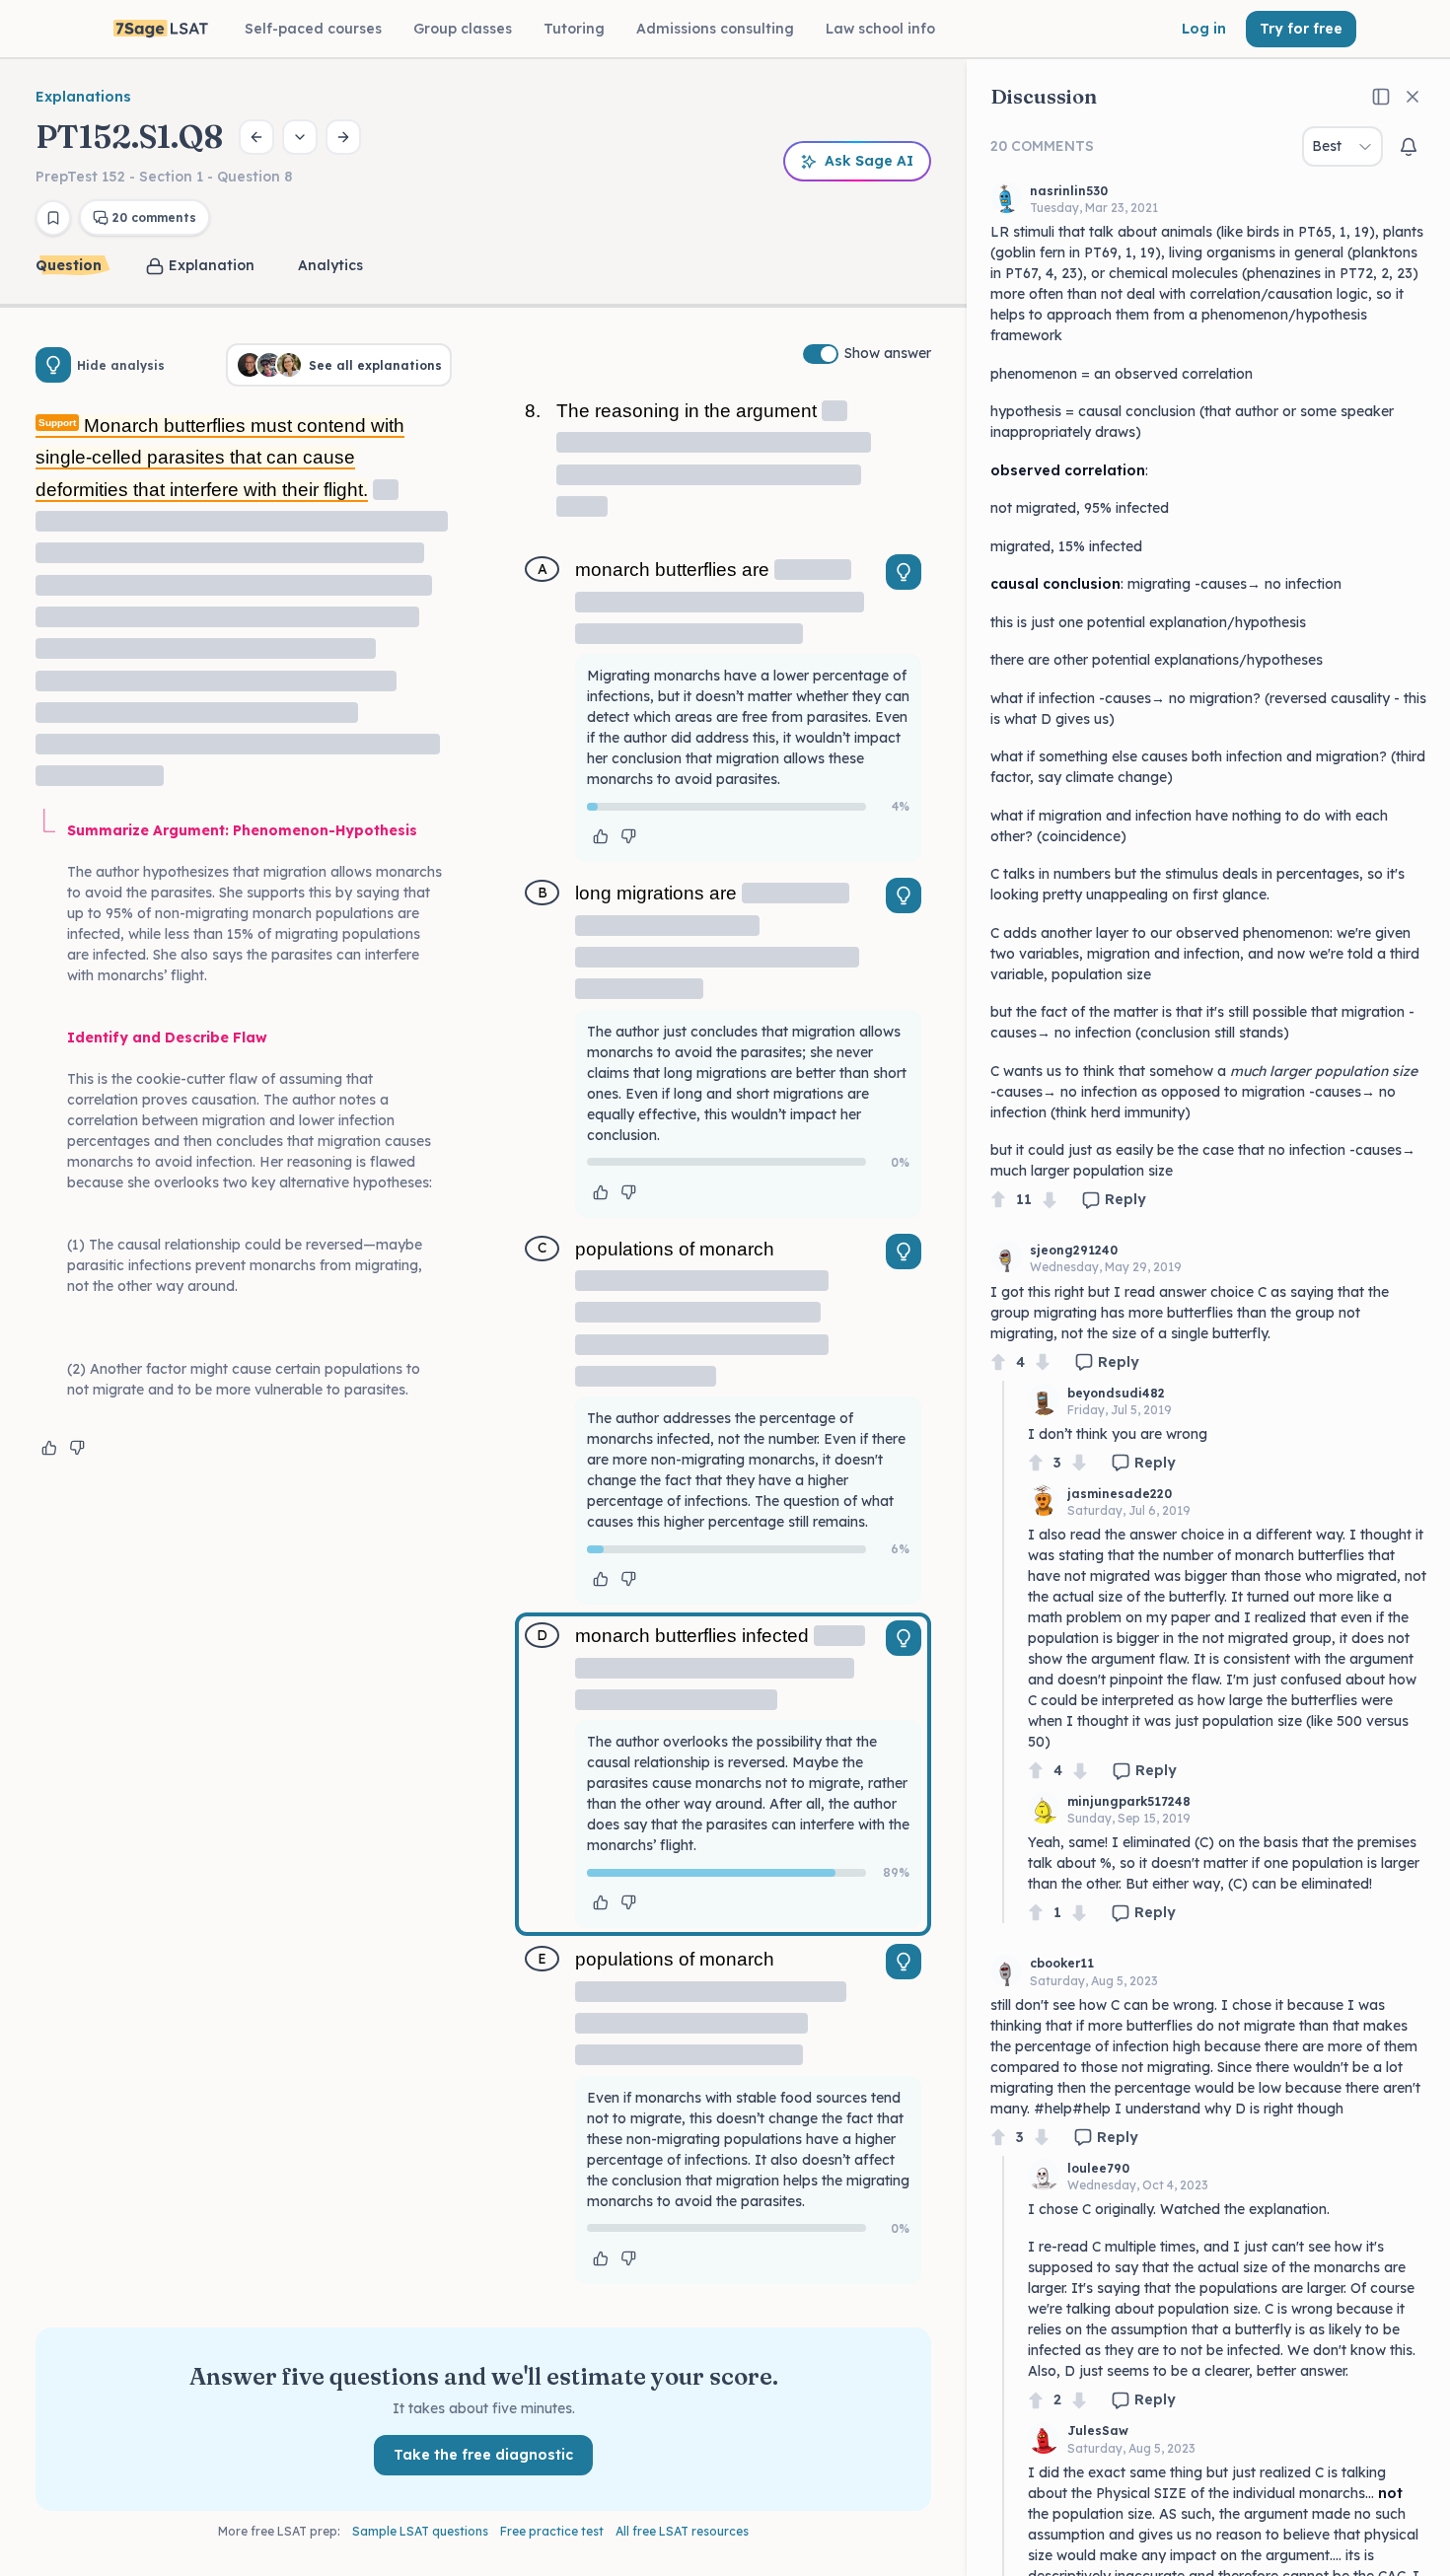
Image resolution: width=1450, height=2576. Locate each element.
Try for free (1301, 29)
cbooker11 (1062, 1963)
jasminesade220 (1120, 1494)
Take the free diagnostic (483, 2455)
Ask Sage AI (869, 161)
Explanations (83, 97)
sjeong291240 (1074, 1250)
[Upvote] (998, 1200)
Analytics (330, 265)
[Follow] (1409, 147)
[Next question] (343, 137)
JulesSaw (1098, 2431)
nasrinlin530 (1069, 191)
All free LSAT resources (682, 2531)
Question (69, 265)
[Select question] (300, 137)
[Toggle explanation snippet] (904, 572)
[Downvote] (1050, 1200)
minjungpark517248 (1129, 1801)
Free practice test (552, 2531)
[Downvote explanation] (77, 1448)
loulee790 (1098, 2168)
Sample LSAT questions (420, 2531)
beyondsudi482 (1116, 1393)
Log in (1204, 29)
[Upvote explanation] (49, 1448)
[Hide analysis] (53, 365)
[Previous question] (256, 137)
